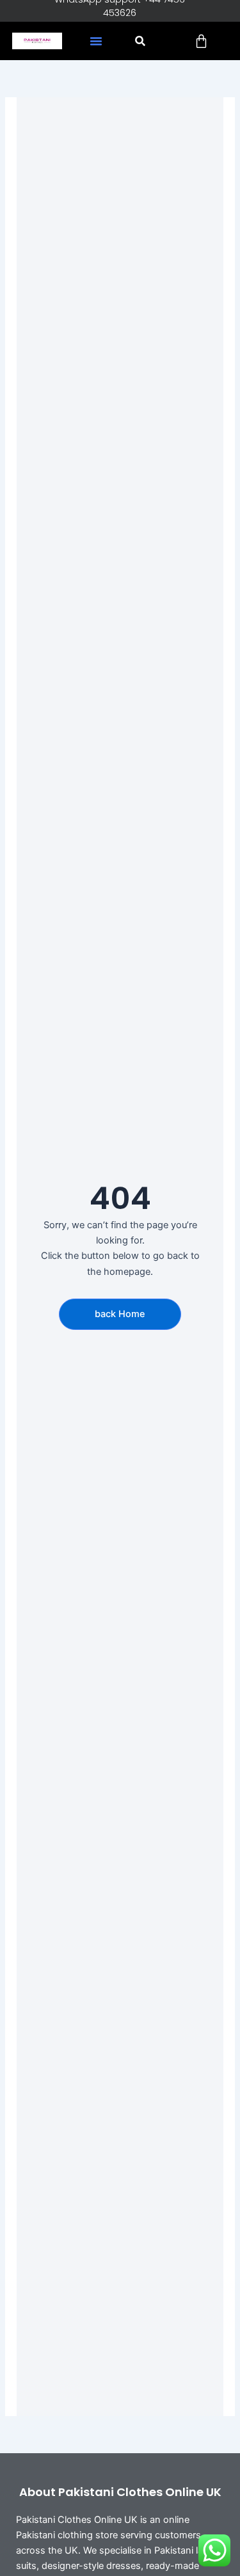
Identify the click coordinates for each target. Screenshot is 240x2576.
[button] (96, 41)
